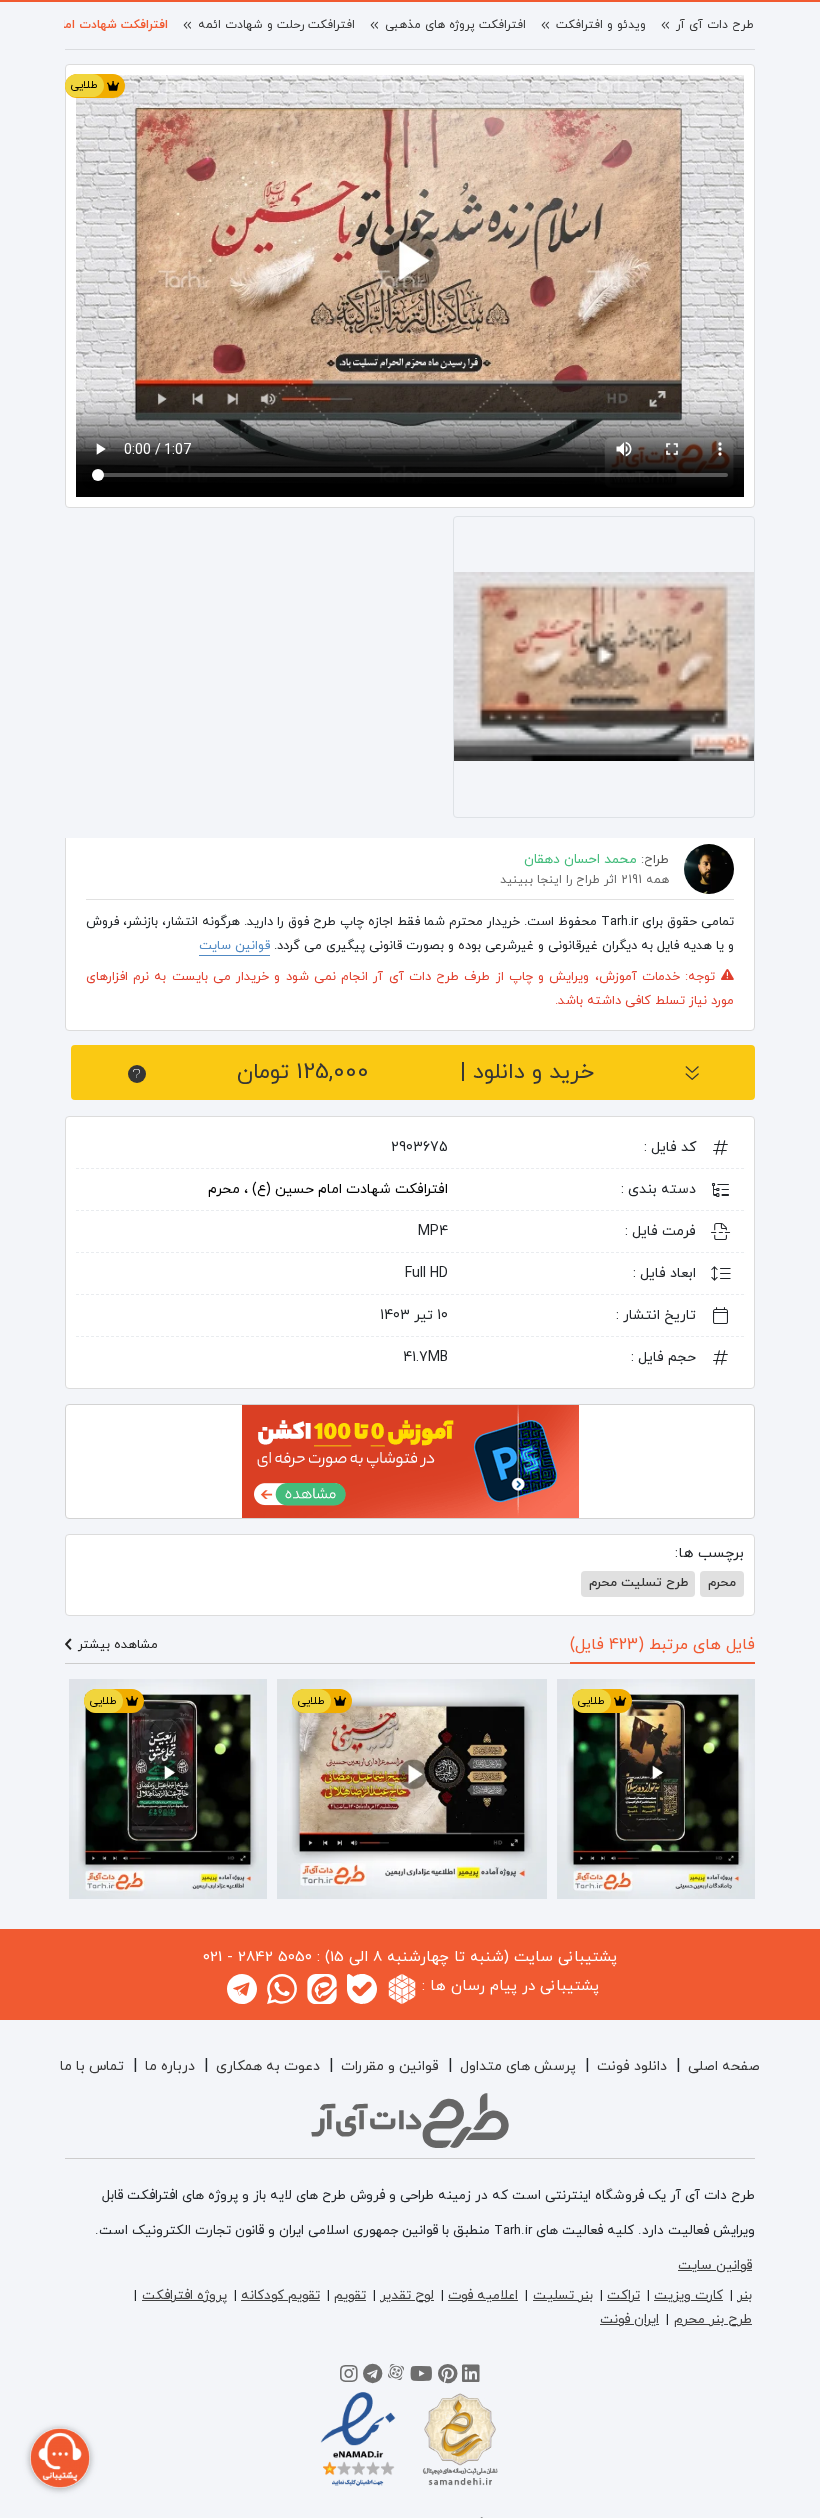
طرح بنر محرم (713, 2319)
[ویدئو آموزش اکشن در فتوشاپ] (410, 1460)
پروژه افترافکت (184, 2295)
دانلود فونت (632, 2066)
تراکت (623, 2295)
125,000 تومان (415, 1072)
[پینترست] (447, 2377)
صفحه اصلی (724, 2066)
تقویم (350, 2295)
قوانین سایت (234, 946)
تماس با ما (92, 2066)
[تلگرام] (372, 2377)
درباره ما (170, 2066)
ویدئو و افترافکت (601, 25)
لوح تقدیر (407, 2295)
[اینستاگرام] (349, 2377)
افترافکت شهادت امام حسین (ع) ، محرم (328, 1189)
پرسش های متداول (518, 2066)
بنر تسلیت (563, 2295)
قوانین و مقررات (390, 2066)
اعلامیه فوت (483, 2295)
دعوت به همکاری (268, 2066)
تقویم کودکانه (280, 2295)
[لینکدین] (471, 2377)
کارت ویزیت (688, 2295)
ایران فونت (629, 2319)
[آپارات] (396, 2377)
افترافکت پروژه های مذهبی (455, 25)
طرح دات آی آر (715, 25)
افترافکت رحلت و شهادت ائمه (276, 25)
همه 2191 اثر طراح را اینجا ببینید (584, 880)
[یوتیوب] (421, 2377)
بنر (744, 2295)
